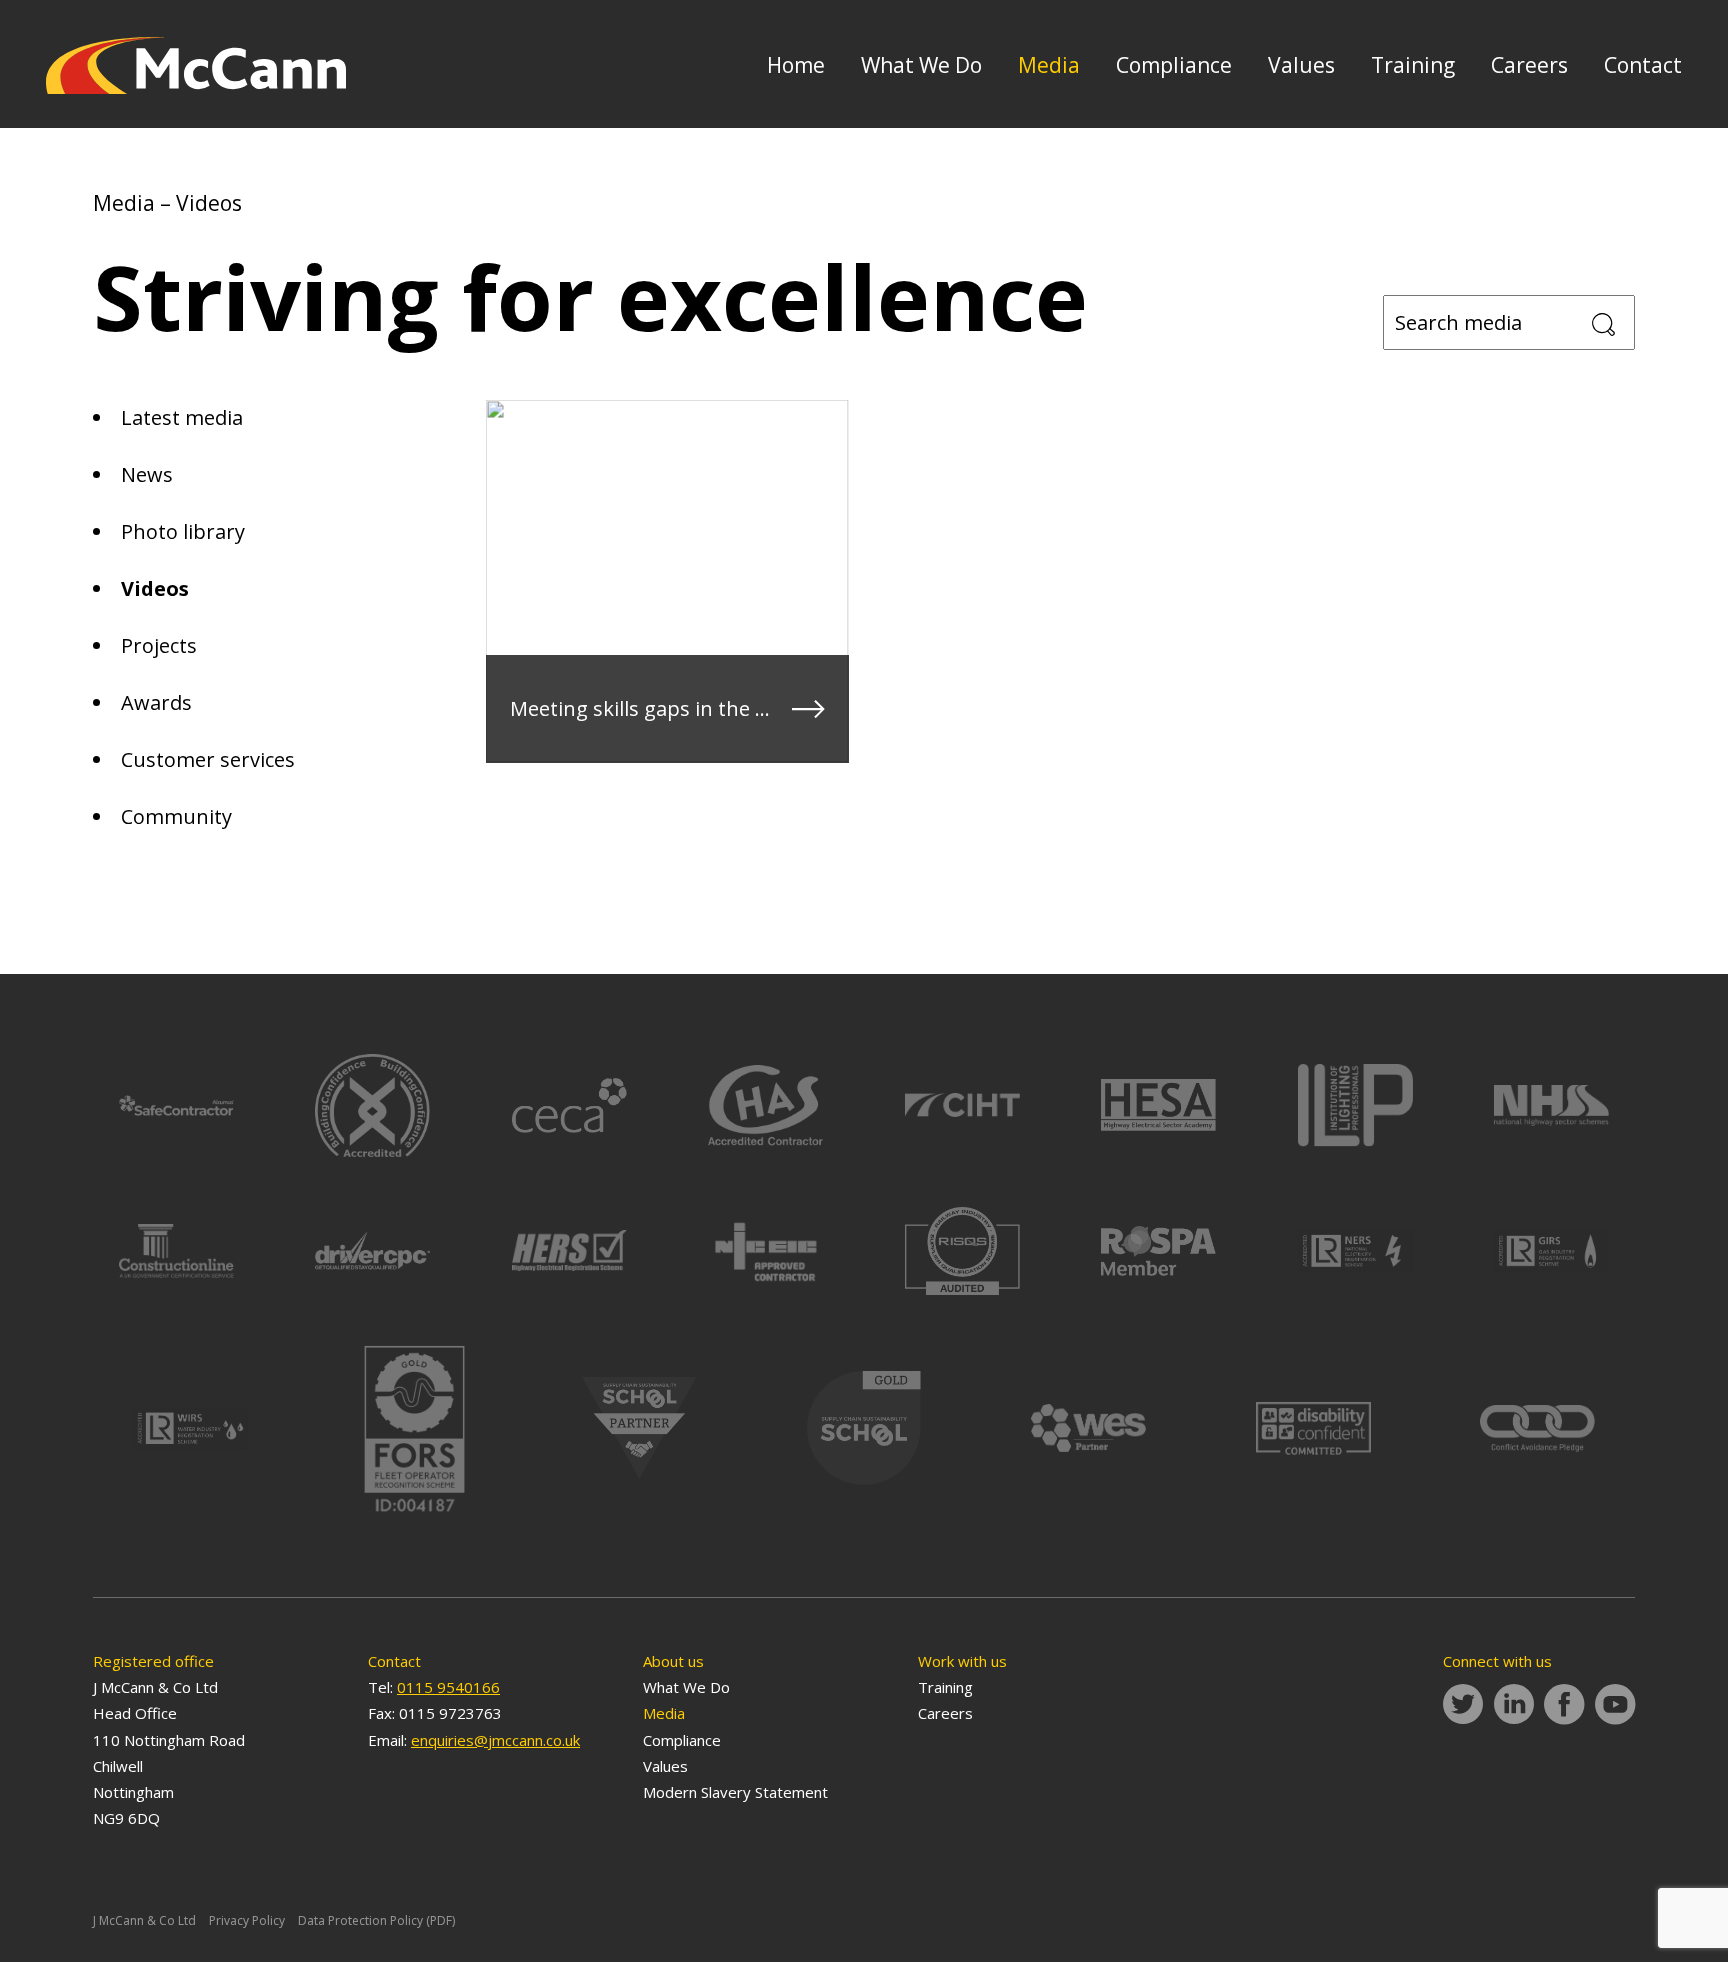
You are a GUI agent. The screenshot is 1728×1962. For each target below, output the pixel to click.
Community (176, 816)
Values (1301, 65)
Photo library (183, 531)
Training (1413, 65)
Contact (1643, 65)
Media (1049, 65)
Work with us (962, 1661)
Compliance (1174, 65)
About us (673, 1661)
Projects (159, 645)
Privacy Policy (247, 1920)
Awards (156, 702)
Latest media (182, 417)
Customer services (208, 759)
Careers (1529, 65)
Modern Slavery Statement (735, 1792)
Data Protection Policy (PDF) (376, 1920)
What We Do (921, 65)
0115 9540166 (448, 1687)
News (147, 474)
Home (796, 65)
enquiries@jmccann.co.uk (495, 1740)
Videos (155, 588)
